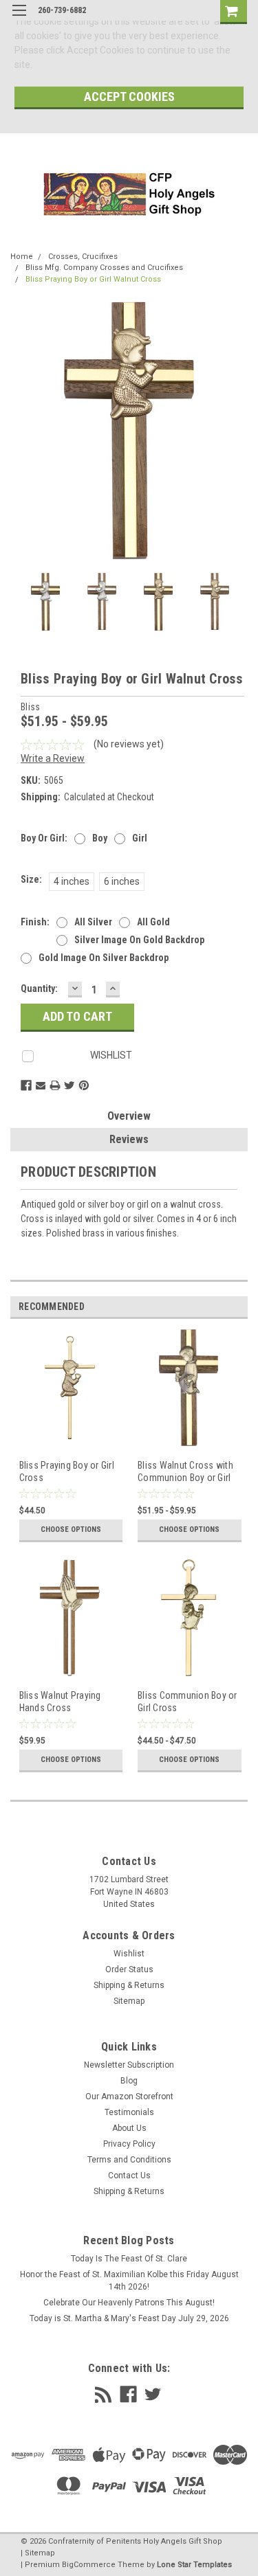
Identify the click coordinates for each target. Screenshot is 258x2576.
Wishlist (129, 1954)
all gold (153, 922)
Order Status (129, 1969)
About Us (129, 2128)
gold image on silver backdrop (104, 958)
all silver (93, 922)
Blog (129, 2081)
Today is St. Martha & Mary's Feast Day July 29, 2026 (129, 2318)
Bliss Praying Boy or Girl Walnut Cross (93, 279)
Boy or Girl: (44, 838)
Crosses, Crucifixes (83, 257)
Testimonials (129, 2112)
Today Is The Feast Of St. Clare (129, 2259)
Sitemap (129, 2001)
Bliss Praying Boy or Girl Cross (67, 1471)
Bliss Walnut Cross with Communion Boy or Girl (185, 1471)
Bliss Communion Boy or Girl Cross (187, 1702)
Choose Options (71, 1529)
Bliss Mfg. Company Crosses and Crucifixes (104, 268)
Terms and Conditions (129, 2160)
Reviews (129, 1139)
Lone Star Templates (194, 2565)
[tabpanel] (70, 1444)
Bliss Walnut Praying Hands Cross (60, 1702)
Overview (129, 1116)
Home (22, 257)
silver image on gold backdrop (139, 940)
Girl (140, 838)
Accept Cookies (129, 97)
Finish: (35, 922)
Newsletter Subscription (129, 2065)
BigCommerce (89, 2565)
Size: (31, 879)
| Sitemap (38, 2553)
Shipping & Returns (129, 1985)
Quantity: (39, 988)
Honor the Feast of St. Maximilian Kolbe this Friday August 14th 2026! (129, 2281)
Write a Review (53, 758)
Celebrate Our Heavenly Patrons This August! (129, 2303)
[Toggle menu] (19, 19)
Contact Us (129, 2176)
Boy (100, 838)
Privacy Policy (129, 2144)
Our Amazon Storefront (129, 2097)
